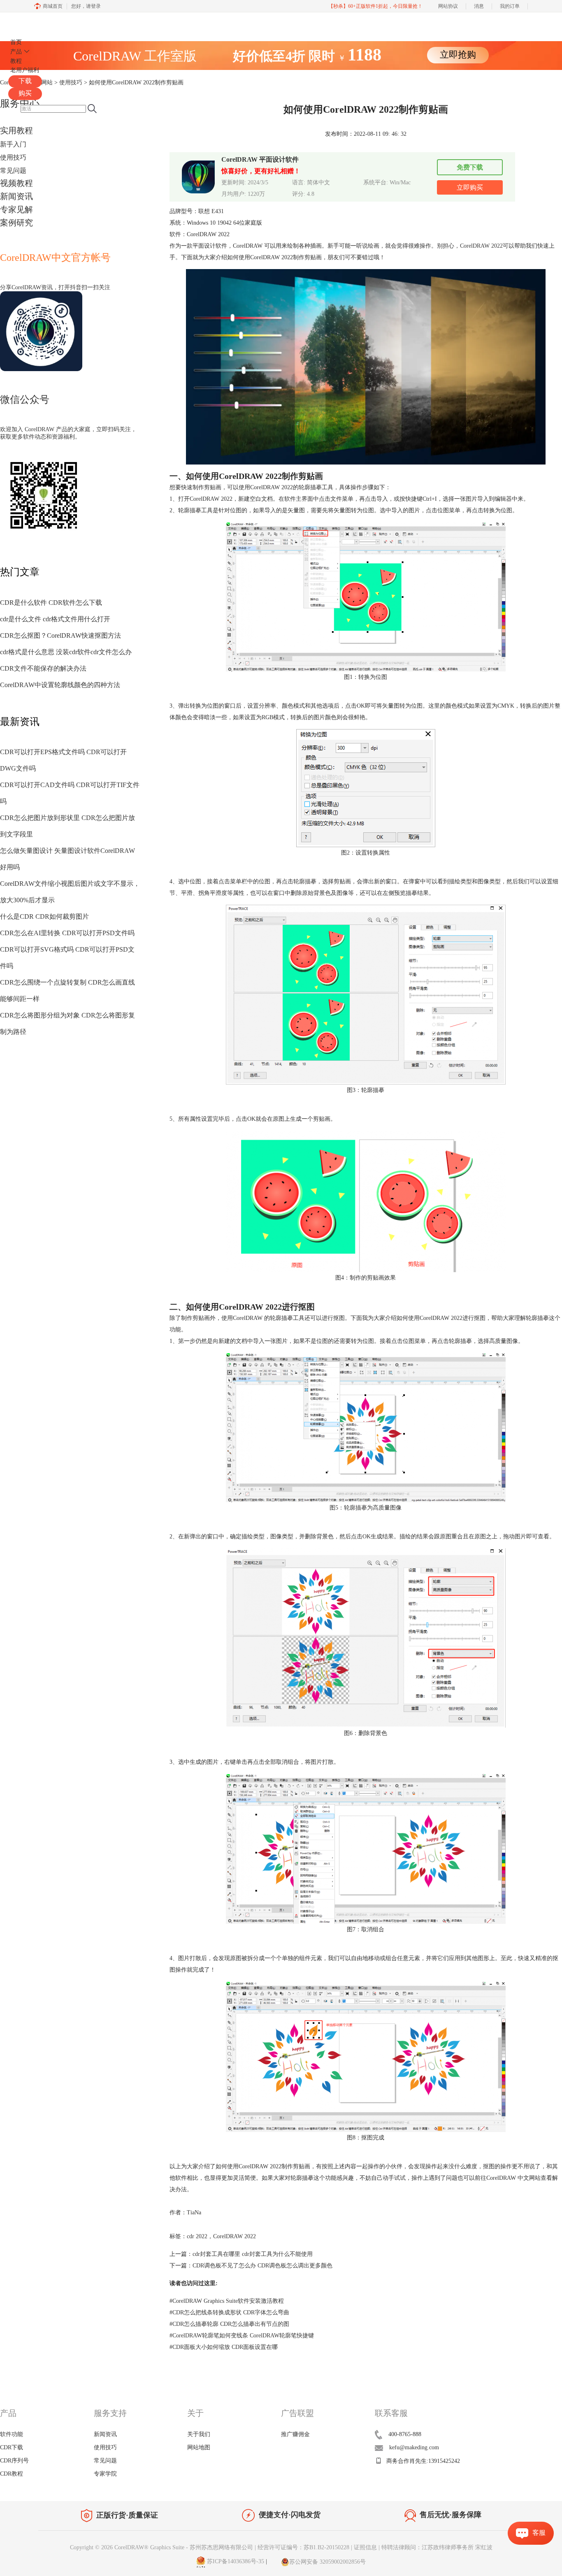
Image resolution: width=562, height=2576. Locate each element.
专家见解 (16, 209)
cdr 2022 (197, 2236)
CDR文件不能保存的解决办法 (43, 668)
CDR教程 (12, 2474)
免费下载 (470, 167)
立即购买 (470, 187)
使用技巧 (13, 157)
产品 (16, 52)
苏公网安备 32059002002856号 (327, 2562)
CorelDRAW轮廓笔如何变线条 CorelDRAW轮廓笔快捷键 (242, 2336)
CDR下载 (12, 2447)
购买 (25, 93)
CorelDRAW (32, 22)
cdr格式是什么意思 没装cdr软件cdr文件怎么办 (66, 652)
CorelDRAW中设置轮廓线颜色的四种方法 (60, 685)
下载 (25, 81)
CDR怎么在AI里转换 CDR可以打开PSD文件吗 (67, 933)
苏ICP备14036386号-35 (235, 2562)
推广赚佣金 (295, 2434)
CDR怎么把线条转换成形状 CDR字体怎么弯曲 (229, 2312)
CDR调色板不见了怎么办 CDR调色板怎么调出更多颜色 (262, 2266)
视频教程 (16, 183)
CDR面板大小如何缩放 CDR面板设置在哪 (224, 2347)
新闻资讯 (16, 196)
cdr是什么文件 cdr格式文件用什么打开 (55, 619)
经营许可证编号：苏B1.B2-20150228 (303, 2547)
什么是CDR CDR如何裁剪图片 (44, 916)
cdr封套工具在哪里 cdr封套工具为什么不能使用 (253, 2254)
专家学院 (105, 2474)
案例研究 (16, 223)
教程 (16, 61)
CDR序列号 (14, 2461)
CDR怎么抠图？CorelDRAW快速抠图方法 (60, 635)
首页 (16, 42)
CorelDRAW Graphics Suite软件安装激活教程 (227, 2301)
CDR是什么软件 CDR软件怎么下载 (51, 603)
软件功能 (12, 2434)
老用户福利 (25, 70)
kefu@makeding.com (414, 2447)
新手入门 (13, 144)
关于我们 (199, 2434)
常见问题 (13, 171)
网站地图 (199, 2447)
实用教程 (16, 130)
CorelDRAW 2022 (481, 246)
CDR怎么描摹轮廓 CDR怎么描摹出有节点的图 (229, 2324)
